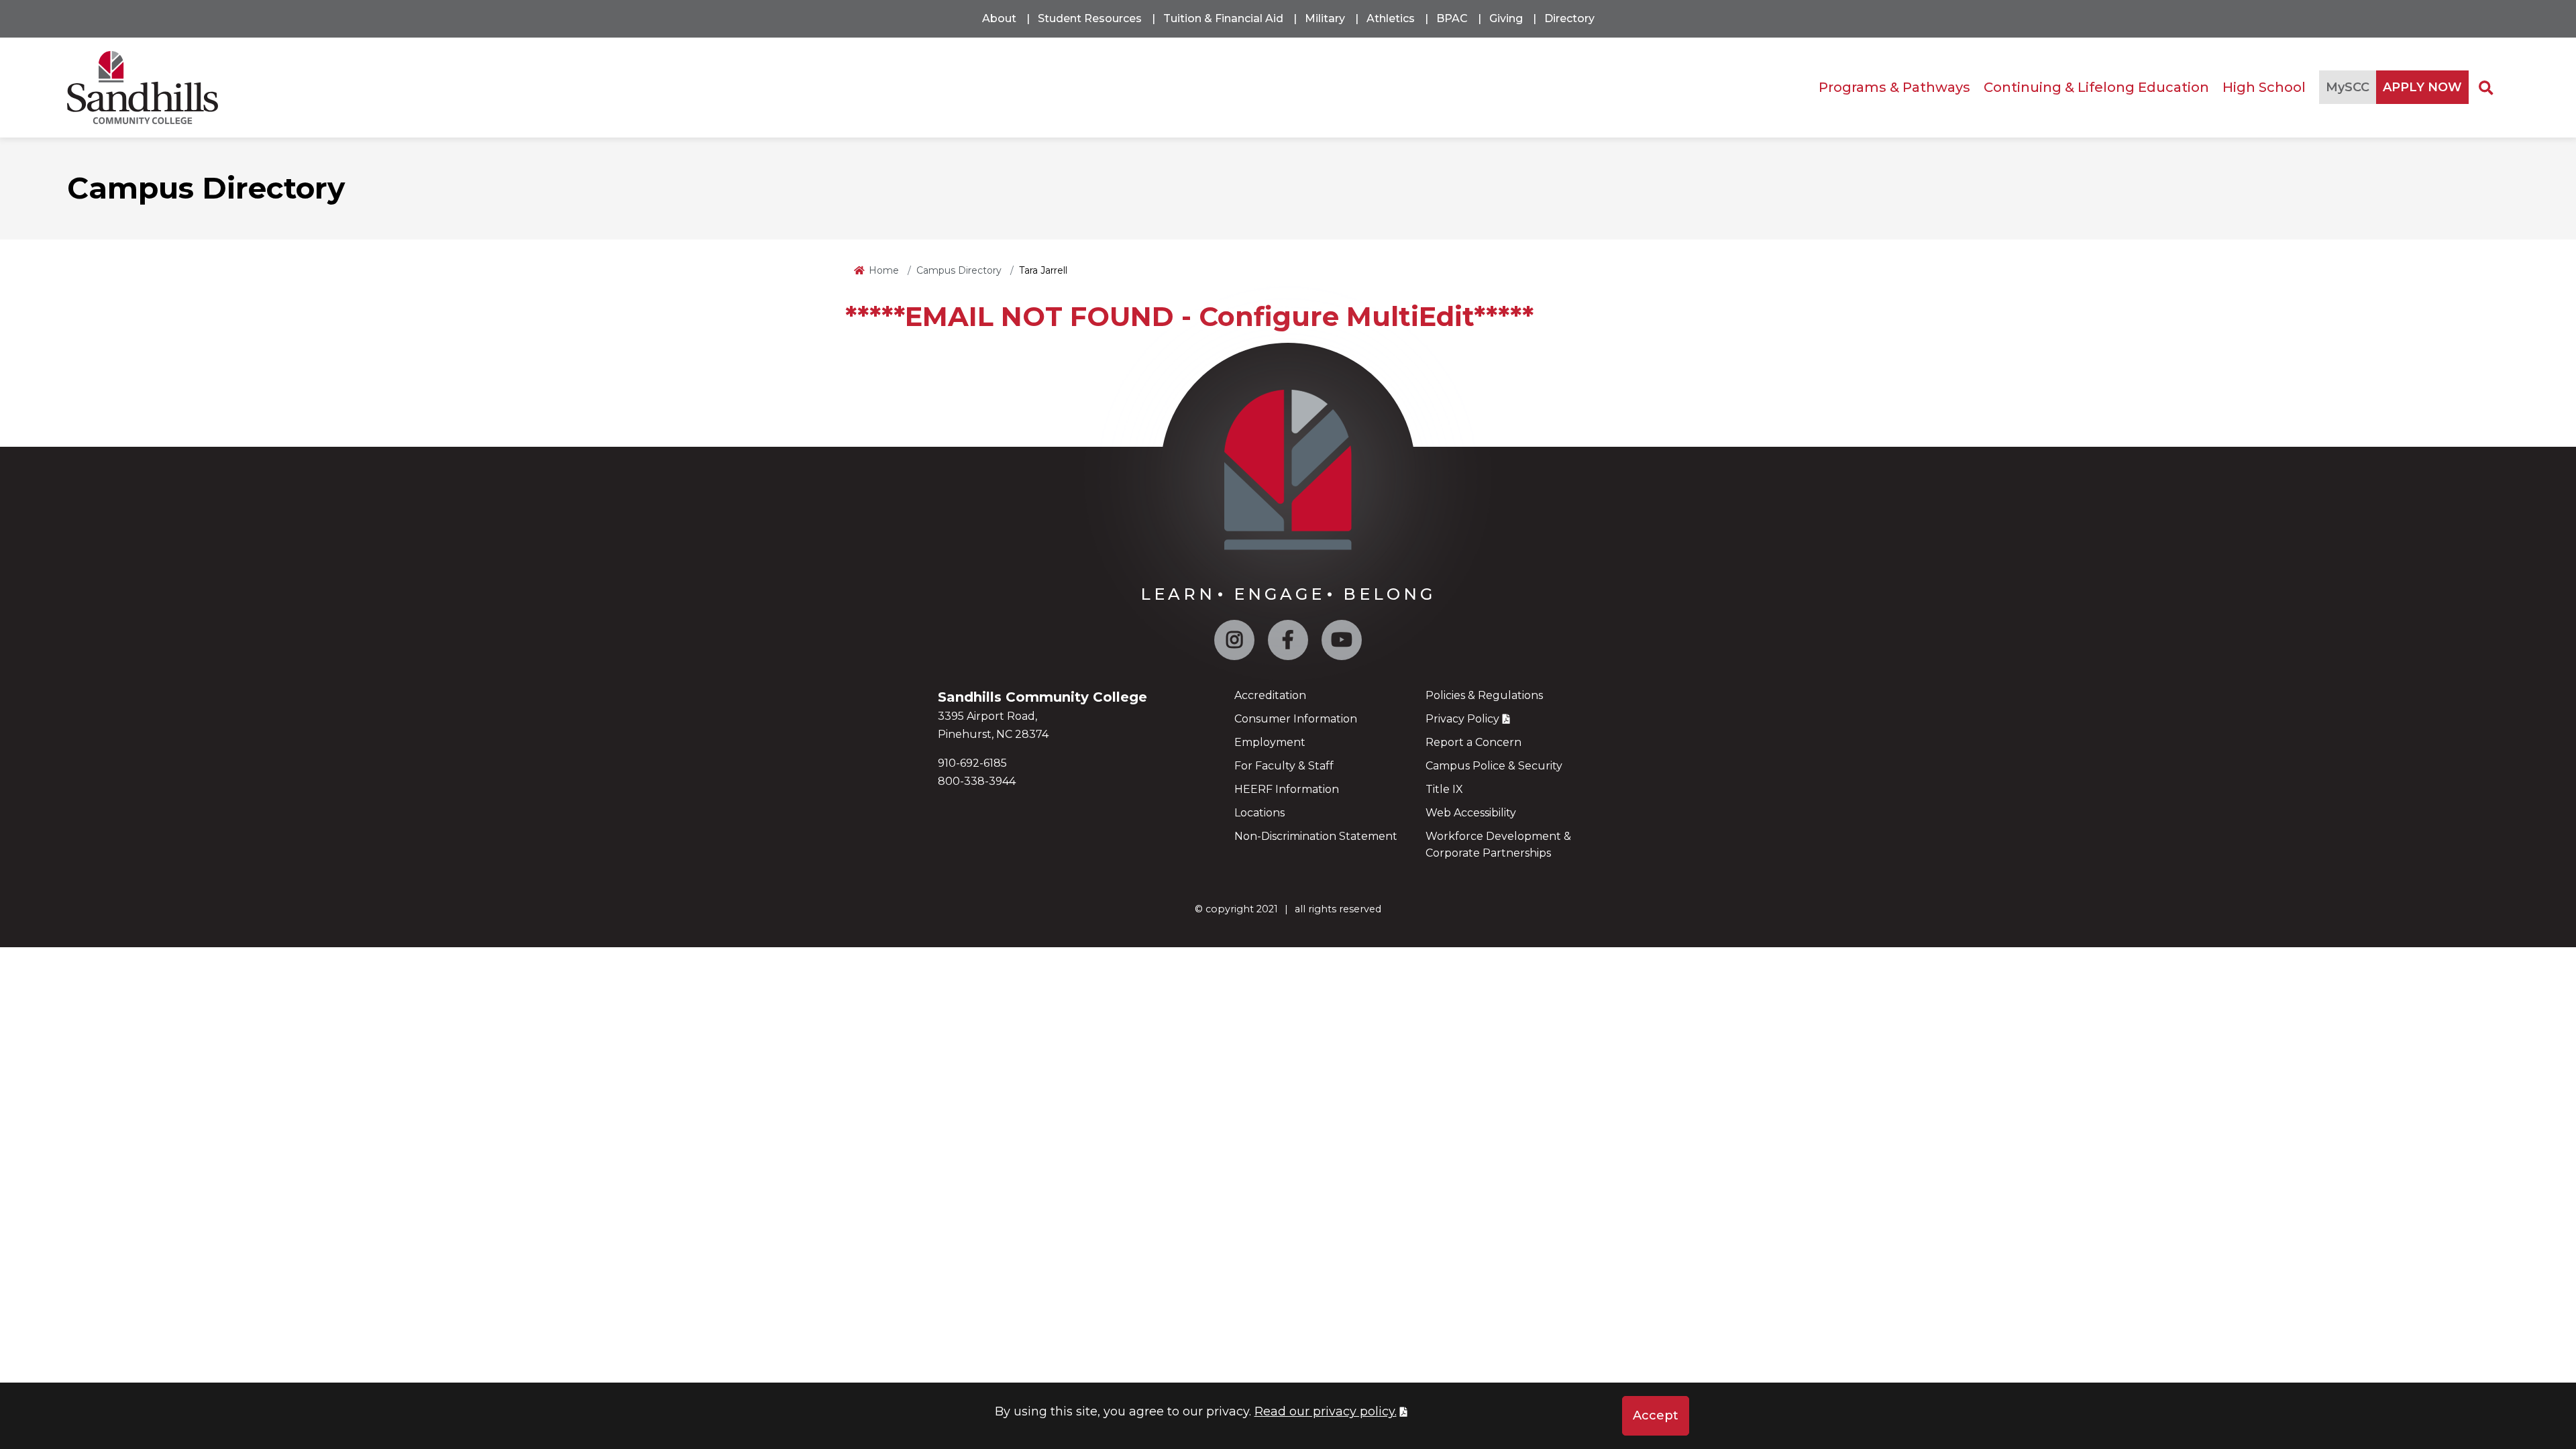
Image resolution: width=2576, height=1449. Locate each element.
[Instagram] (1234, 643)
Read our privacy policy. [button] (1326, 1411)
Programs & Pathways (1894, 87)
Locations (1259, 813)
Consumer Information (1296, 719)
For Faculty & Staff (1284, 766)
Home (884, 270)
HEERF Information (1287, 789)
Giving (1506, 18)
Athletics (1391, 18)
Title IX (1444, 789)
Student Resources (1090, 18)
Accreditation (1270, 695)
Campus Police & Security (1494, 766)
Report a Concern (1473, 742)
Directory (1569, 18)
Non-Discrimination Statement (1316, 836)
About (999, 18)
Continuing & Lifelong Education (2096, 87)
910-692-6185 (972, 763)
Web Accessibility (1471, 813)
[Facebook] (1288, 643)
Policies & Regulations (1484, 695)
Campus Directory (959, 270)
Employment (1270, 742)
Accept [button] (1656, 1415)
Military (1325, 18)
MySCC (2348, 87)
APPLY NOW (2422, 87)
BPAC (1452, 18)
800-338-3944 (977, 781)
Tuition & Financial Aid (1223, 18)
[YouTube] (1342, 643)
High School (2264, 87)
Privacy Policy (1462, 719)
